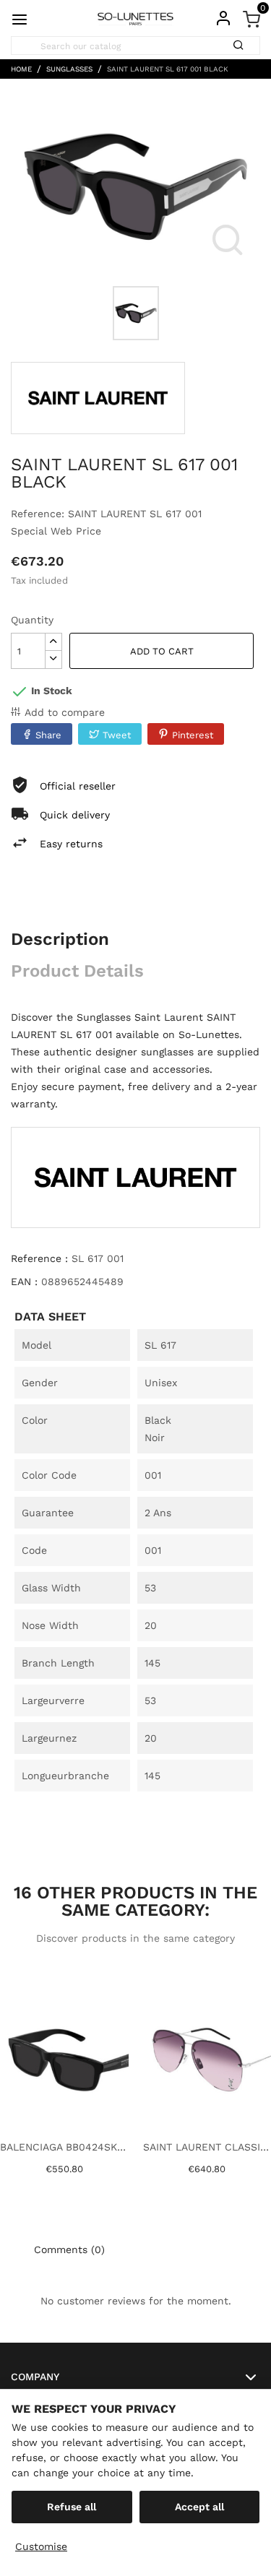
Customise (41, 2546)
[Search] (243, 40)
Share (48, 735)
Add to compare (65, 712)
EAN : (24, 1281)
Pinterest (193, 735)
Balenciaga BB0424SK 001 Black (64, 2147)
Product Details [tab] (77, 971)
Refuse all (72, 2507)
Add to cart (162, 651)
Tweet (117, 735)
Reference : (39, 1258)
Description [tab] (60, 939)
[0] (251, 18)
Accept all (199, 2507)
